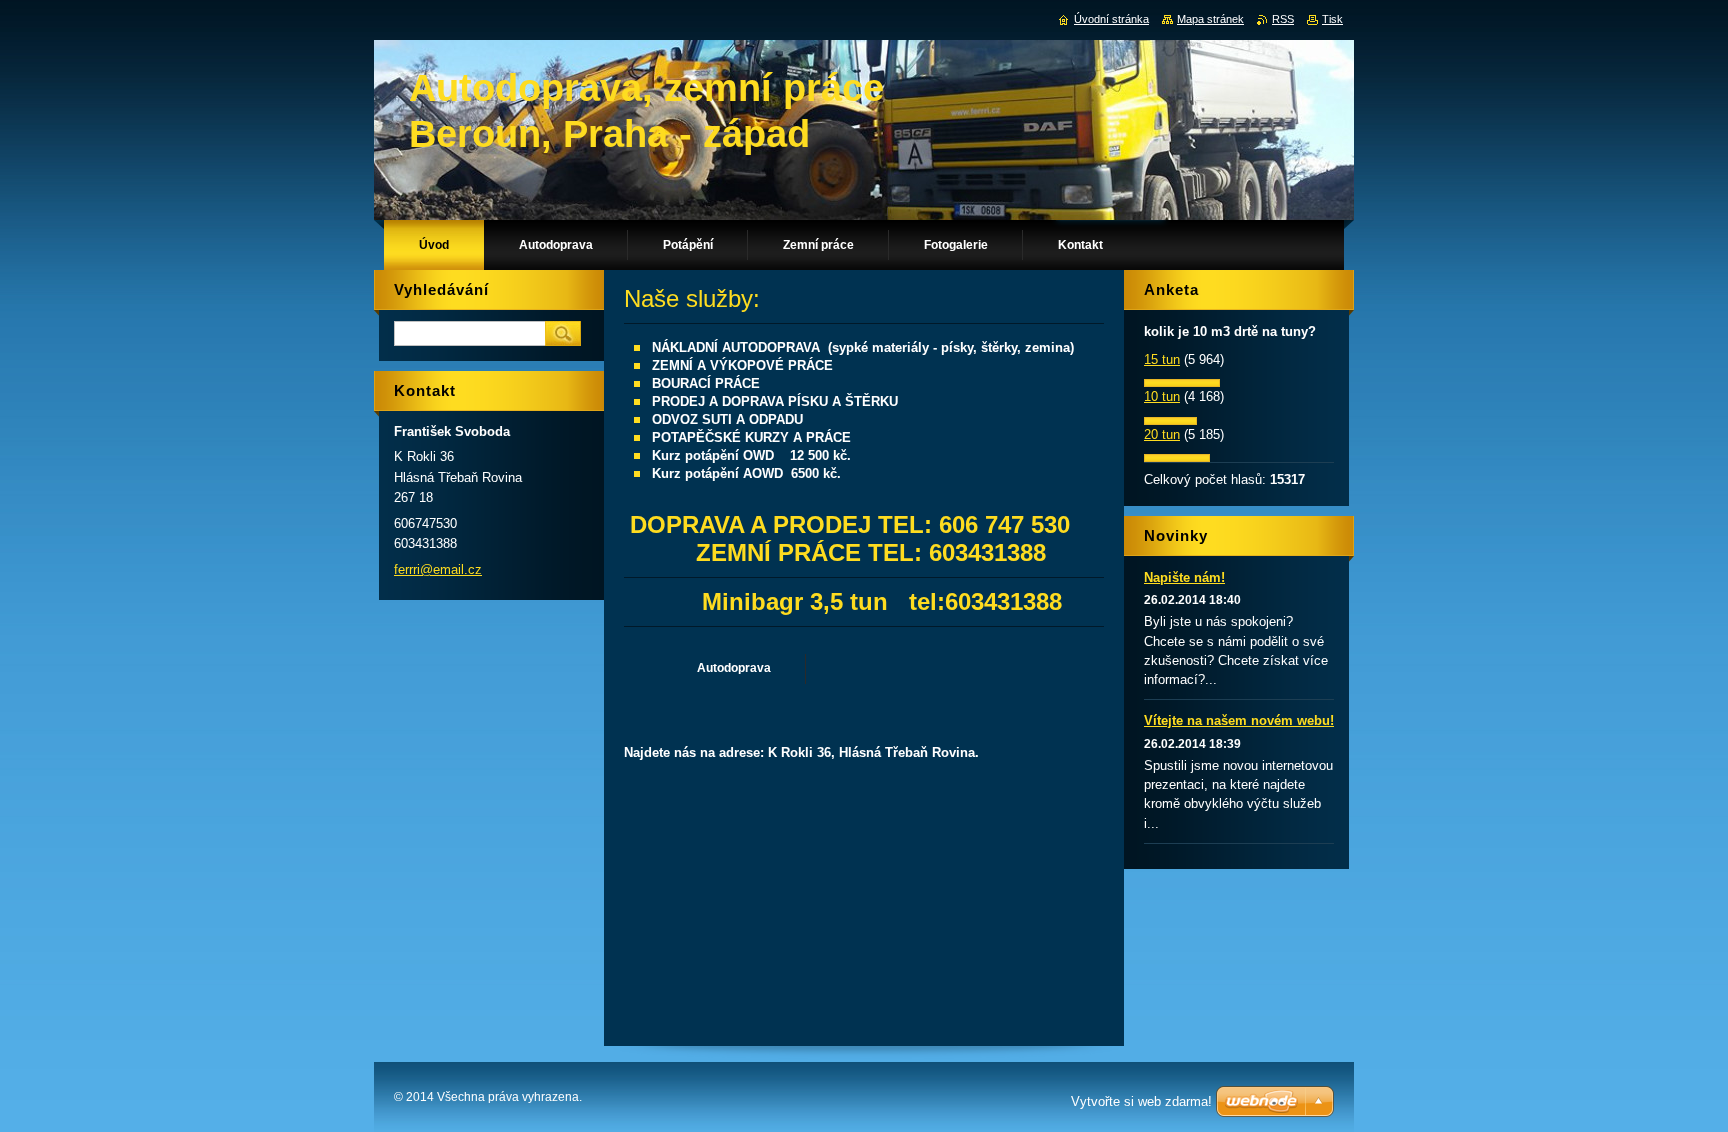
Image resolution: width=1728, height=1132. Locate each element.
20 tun (1162, 434)
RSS (1283, 19)
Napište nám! (1184, 577)
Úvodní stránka (1111, 19)
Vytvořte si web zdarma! (1141, 1101)
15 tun (1162, 359)
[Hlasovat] (1182, 382)
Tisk (1332, 19)
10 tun (1162, 396)
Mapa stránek (1210, 19)
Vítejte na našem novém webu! (1239, 720)
